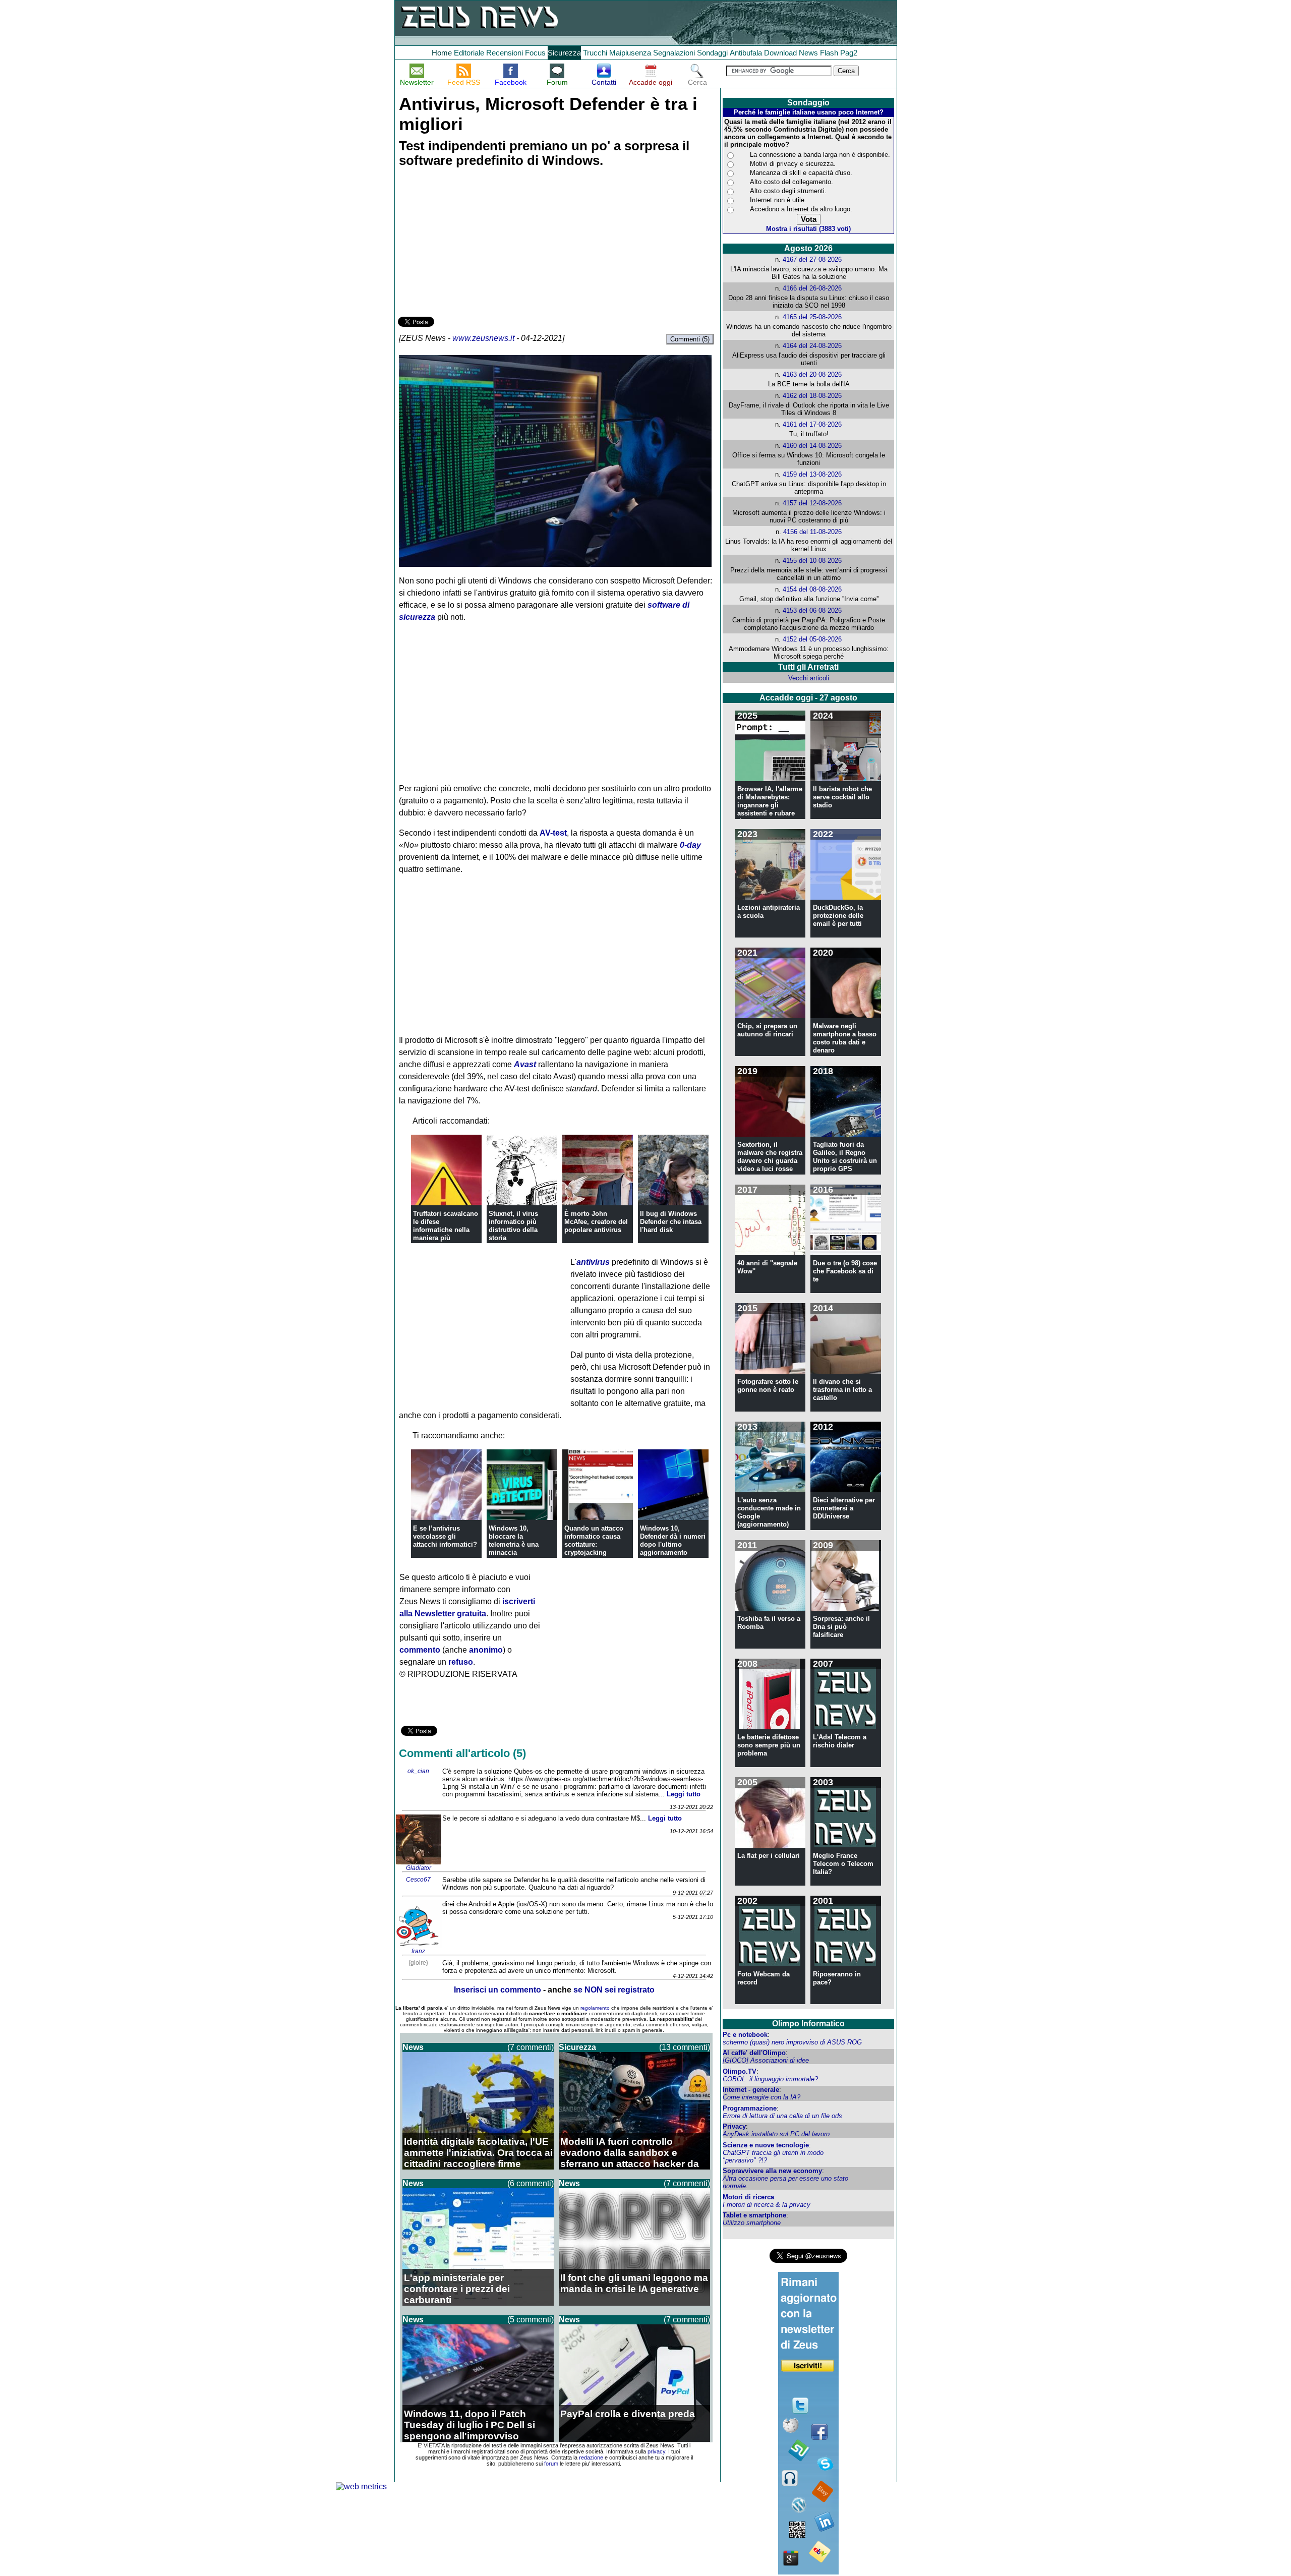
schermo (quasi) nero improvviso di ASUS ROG (792, 2042)
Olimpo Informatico (808, 2024)
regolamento (595, 2008)
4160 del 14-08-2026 (812, 446)
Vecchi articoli (809, 678)
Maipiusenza (630, 53)
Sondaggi (712, 53)
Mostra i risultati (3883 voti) (808, 229)
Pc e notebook (745, 2035)
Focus (535, 53)
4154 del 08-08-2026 (812, 589)
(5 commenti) (531, 2320)
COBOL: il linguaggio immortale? (770, 2079)
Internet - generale (751, 2090)
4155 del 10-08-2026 (812, 561)
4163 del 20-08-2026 (812, 374)
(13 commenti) (685, 2047)
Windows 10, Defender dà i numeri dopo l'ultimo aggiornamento (673, 1540)
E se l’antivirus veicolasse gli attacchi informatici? (445, 1536)
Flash (829, 53)
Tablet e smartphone (754, 2215)
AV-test (553, 833)
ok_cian (418, 1771)
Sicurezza (564, 53)
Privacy (734, 2126)
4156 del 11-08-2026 (812, 532)
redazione (591, 2457)
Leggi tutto (684, 1794)
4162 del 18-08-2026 (812, 396)
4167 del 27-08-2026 (812, 259)
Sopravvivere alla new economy (772, 2171)
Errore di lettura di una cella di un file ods (782, 2116)
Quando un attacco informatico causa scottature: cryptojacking (594, 1540)
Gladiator (419, 1868)
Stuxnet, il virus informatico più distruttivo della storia (513, 1226)
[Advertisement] (474, 244)
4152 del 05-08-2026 (812, 639)
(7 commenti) (531, 2047)
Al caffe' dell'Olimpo (754, 2053)
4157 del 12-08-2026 (812, 503)
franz (418, 1951)
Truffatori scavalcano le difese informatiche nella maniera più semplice (446, 1230)
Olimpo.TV (740, 2071)
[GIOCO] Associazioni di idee (766, 2060)
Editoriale (469, 53)
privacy (656, 2451)
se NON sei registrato (614, 1990)
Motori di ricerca (748, 2197)
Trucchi (595, 53)
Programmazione (750, 2108)
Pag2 (849, 53)
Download (780, 53)
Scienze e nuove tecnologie (766, 2145)
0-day (690, 845)
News (808, 53)
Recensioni (505, 53)
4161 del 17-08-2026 (812, 424)
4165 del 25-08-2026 (812, 317)
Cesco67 (418, 1880)
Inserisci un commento (497, 1990)
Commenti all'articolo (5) (462, 1753)
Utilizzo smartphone (752, 2223)
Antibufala (746, 53)
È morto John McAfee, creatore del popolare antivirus (596, 1222)
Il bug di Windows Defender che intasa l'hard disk (671, 1222)
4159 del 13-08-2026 (812, 474)
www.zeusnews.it (483, 338)
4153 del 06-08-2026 (812, 610)
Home (442, 53)
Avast (525, 1064)
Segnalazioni (674, 53)
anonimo (486, 1650)
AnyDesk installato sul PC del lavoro (776, 2134)
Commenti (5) (690, 339)
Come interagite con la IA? (761, 2097)
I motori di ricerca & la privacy (767, 2205)
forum (551, 2464)
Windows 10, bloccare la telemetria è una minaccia (514, 1540)
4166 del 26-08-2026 (812, 288)
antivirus (593, 1262)
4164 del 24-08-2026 (812, 346)
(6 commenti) (531, 2183)
